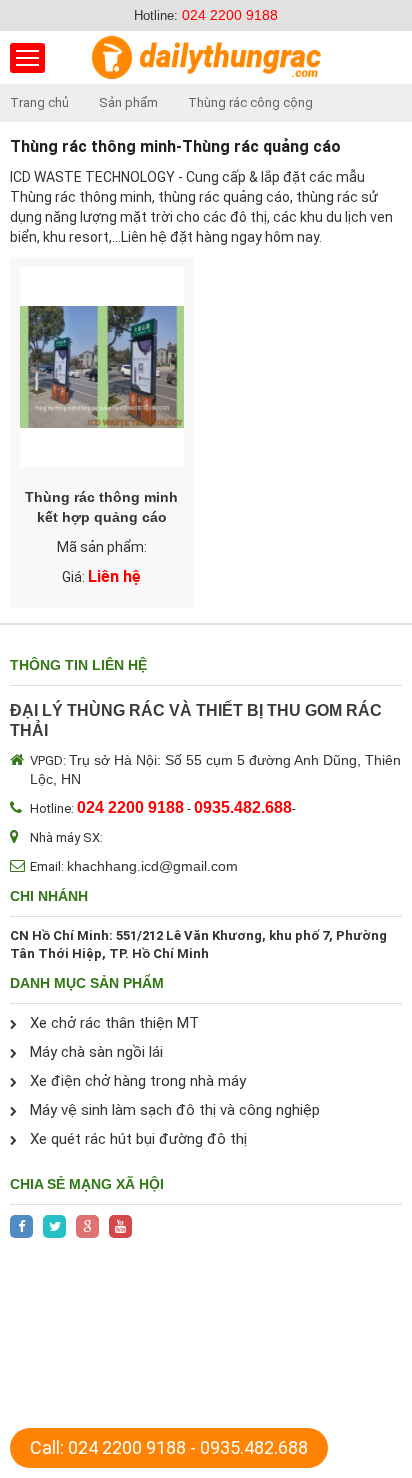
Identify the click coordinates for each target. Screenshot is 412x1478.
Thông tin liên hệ (78, 665)
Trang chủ (39, 102)
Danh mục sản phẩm (87, 983)
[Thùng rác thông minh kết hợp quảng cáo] (102, 367)
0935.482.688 (254, 1447)
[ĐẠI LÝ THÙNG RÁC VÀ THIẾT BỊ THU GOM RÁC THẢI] (206, 57)
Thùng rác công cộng (250, 102)
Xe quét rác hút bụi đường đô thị (138, 1139)
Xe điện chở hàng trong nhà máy (138, 1081)
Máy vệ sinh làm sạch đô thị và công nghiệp (175, 1110)
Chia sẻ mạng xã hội (87, 1184)
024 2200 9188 (230, 15)
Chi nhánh (49, 896)
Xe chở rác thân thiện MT (114, 1023)
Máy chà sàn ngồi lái (96, 1052)
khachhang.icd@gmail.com (152, 866)
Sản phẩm (128, 102)
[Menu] (27, 58)
